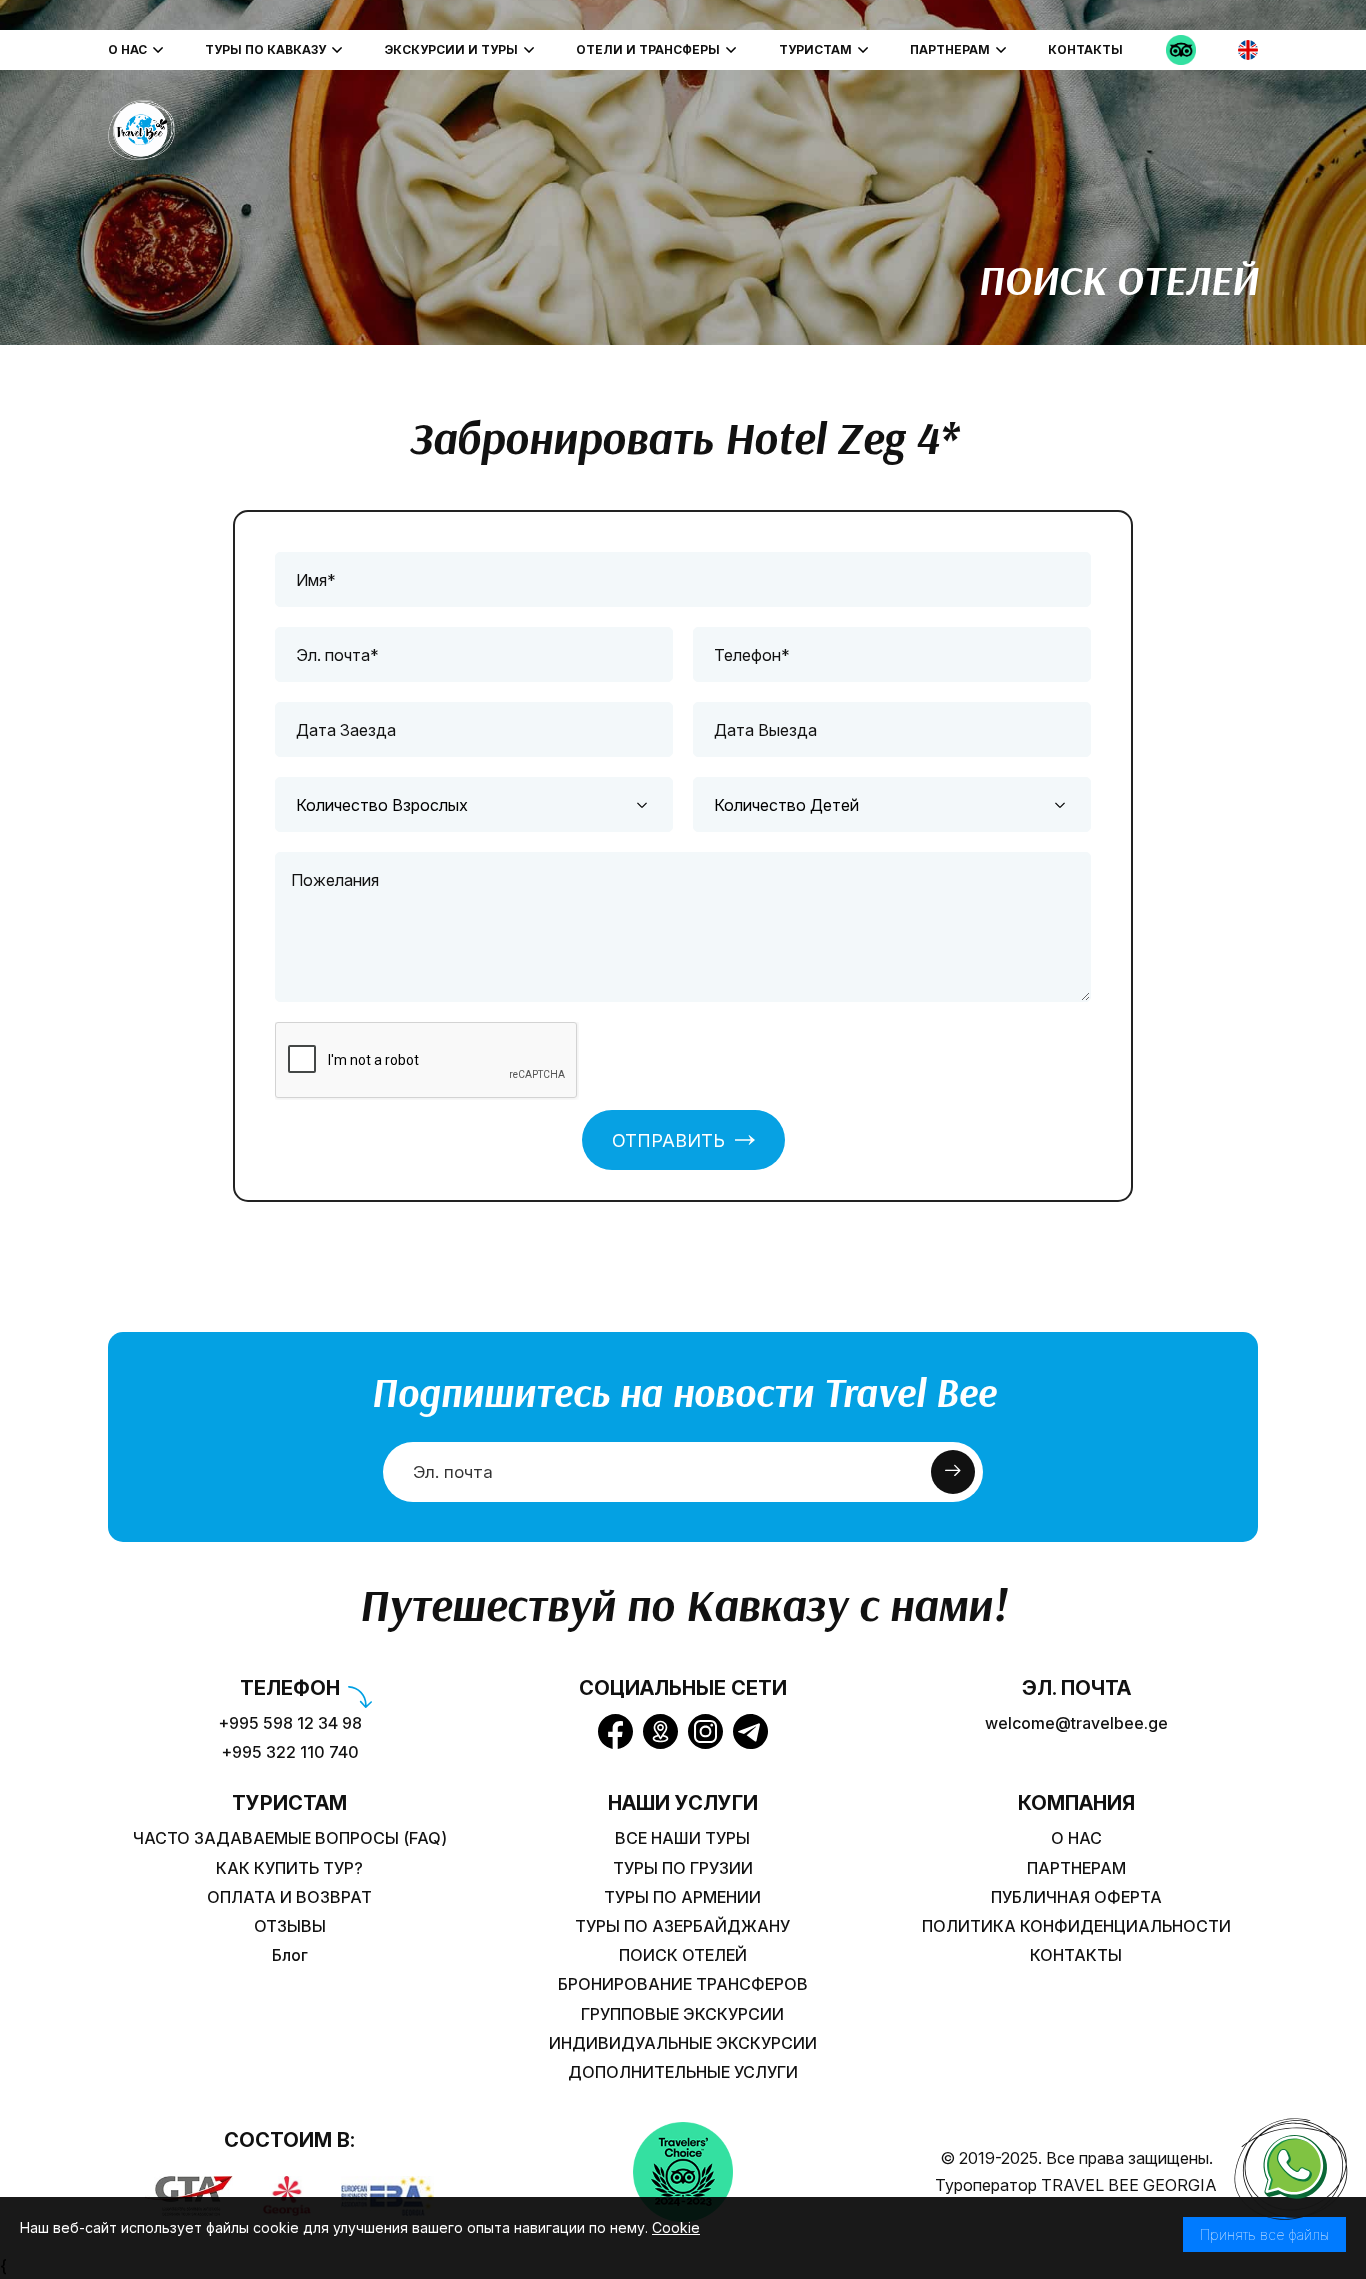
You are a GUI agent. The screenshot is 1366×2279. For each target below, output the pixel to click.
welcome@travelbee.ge (1076, 1723)
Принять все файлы (1264, 2234)
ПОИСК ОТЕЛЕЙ (683, 1955)
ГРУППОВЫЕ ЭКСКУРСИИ (682, 2014)
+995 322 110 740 (290, 1752)
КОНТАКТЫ (1085, 49)
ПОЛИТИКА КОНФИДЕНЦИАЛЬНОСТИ (1076, 1926)
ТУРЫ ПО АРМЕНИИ (682, 1897)
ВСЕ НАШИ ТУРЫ (682, 1838)
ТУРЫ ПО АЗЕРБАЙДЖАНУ (682, 1926)
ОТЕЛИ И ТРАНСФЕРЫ (648, 49)
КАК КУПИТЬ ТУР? (289, 1868)
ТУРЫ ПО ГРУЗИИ (683, 1868)
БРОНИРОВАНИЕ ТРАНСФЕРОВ (683, 1984)
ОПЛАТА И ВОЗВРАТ (289, 1897)
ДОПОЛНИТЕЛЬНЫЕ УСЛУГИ (683, 2072)
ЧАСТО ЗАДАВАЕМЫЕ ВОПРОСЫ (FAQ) (290, 1838)
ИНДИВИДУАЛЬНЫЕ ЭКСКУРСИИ (683, 2043)
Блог (290, 1955)
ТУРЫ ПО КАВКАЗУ (265, 49)
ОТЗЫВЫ (290, 1926)
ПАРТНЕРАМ (950, 49)
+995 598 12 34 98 (290, 1723)
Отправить (668, 1140)
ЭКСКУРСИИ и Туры (451, 49)
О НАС (127, 49)
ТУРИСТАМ (815, 49)
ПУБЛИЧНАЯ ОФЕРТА (1076, 1897)
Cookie (676, 2227)
